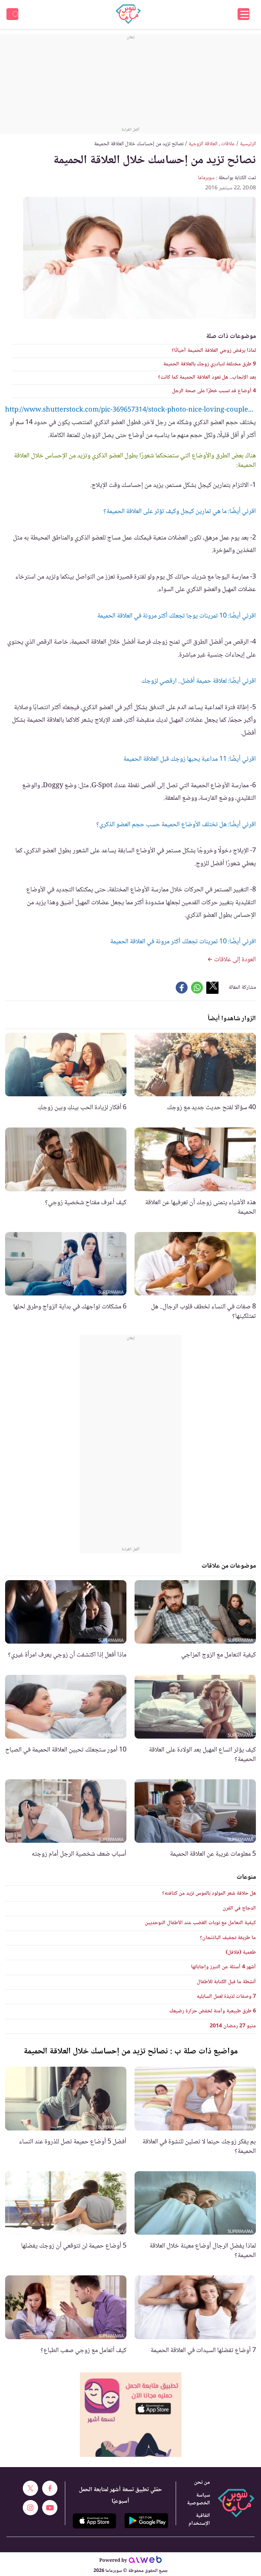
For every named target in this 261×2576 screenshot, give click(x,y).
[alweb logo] (145, 2561)
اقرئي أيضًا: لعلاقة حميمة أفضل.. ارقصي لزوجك (199, 681)
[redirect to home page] (128, 14)
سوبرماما (206, 178)
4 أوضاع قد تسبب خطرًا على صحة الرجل (214, 391)
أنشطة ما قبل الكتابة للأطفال (226, 1982)
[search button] (12, 14)
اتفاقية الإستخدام (199, 2520)
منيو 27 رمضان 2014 (233, 2026)
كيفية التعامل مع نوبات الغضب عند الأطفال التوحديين (200, 1923)
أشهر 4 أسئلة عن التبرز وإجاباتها (223, 1967)
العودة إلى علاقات (234, 960)
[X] (30, 2488)
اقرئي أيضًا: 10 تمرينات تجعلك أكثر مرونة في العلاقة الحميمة (183, 942)
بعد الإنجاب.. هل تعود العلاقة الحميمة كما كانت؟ (207, 377)
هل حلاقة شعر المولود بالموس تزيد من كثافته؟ (209, 1893)
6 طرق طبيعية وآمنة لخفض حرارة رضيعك (213, 2011)
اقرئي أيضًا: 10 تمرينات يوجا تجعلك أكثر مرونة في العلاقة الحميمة (177, 616)
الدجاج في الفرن (239, 1908)
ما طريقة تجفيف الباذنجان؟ (228, 1938)
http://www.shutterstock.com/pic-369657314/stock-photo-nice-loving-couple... (129, 410)
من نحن (202, 2483)
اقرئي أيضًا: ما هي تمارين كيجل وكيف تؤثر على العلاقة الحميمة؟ (180, 512)
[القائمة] (243, 14)
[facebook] (50, 2488)
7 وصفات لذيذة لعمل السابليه (226, 1997)
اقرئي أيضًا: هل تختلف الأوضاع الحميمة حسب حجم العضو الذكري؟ (176, 825)
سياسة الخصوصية (198, 2499)
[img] (131, 2415)
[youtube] (50, 2508)
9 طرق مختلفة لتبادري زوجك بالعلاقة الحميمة (210, 364)
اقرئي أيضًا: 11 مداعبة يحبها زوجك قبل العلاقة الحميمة (190, 759)
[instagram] (30, 2508)
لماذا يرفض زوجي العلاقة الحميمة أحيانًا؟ (214, 351)
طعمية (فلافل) (241, 1953)
